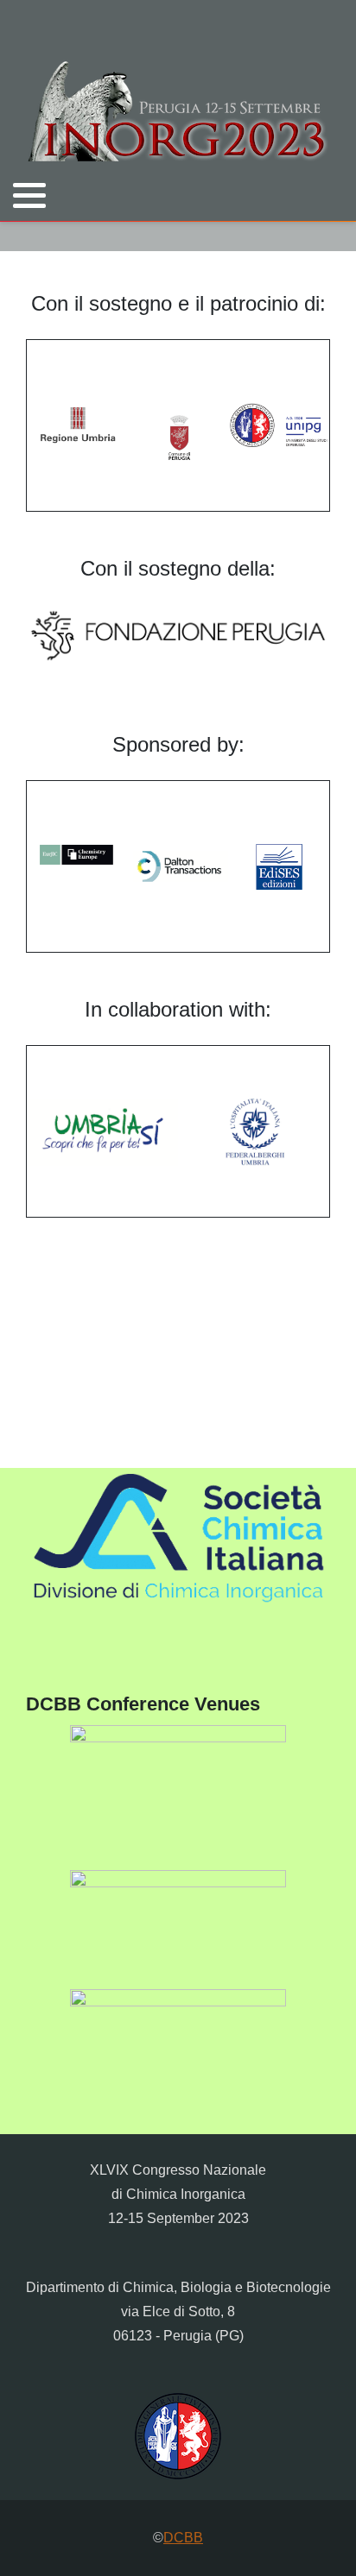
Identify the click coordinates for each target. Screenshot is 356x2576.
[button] (29, 195)
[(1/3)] (178, 1797)
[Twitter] (274, 236)
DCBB (183, 2538)
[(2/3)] (178, 1929)
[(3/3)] (178, 2048)
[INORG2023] (177, 111)
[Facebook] (297, 236)
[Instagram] (319, 236)
